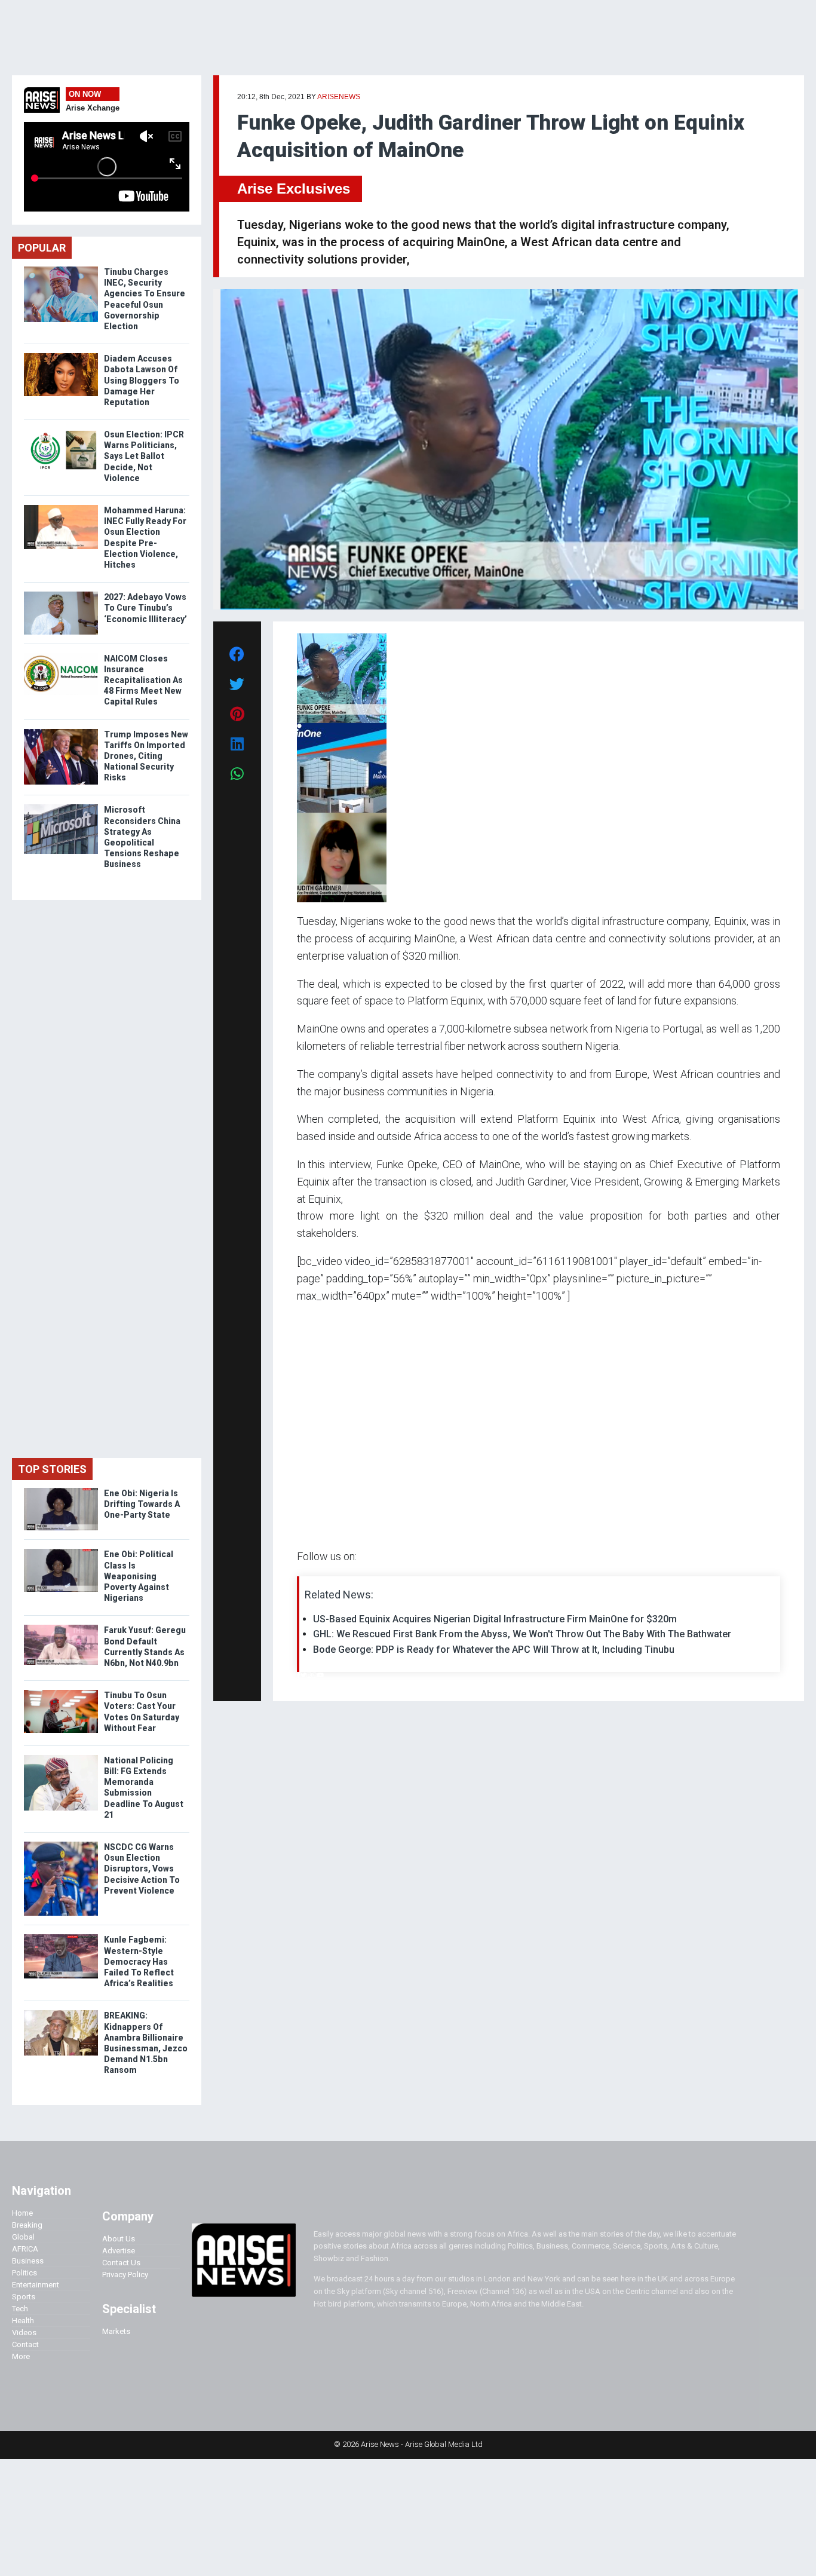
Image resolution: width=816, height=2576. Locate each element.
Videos (24, 2333)
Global (23, 2237)
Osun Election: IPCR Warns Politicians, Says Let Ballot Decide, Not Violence (144, 456)
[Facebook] (299, 1675)
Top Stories (52, 1469)
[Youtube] (320, 1675)
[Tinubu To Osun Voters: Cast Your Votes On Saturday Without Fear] (61, 1693)
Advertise (119, 2251)
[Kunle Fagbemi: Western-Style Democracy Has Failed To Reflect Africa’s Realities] (61, 1937)
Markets (116, 2331)
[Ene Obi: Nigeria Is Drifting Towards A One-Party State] (61, 1491)
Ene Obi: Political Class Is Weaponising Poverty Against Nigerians (139, 1576)
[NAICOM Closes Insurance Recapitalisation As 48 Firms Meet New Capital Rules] (61, 656)
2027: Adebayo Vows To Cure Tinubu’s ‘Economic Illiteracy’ (145, 608)
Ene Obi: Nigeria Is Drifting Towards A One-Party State (142, 1504)
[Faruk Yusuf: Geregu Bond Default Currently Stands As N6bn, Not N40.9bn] (61, 1627)
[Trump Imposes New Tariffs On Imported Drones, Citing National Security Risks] (61, 732)
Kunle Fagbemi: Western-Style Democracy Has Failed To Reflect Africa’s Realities (139, 1961)
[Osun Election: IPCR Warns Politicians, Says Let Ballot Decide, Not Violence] (61, 432)
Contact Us (121, 2263)
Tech (20, 2309)
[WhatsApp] (315, 1675)
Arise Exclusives (294, 189)
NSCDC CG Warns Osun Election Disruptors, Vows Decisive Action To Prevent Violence (142, 1869)
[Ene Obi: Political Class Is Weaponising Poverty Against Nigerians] (61, 1552)
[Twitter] (303, 1675)
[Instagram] (309, 1675)
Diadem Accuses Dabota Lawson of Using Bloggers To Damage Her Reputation (142, 380)
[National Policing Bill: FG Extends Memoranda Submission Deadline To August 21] (61, 1758)
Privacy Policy (125, 2275)
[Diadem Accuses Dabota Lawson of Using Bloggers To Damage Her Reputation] (61, 356)
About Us (119, 2239)
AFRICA (25, 2249)
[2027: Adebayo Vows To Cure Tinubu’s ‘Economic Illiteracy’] (61, 594)
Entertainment (36, 2285)
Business (28, 2261)
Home (22, 2213)
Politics (24, 2273)
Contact (25, 2344)
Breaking (27, 2225)
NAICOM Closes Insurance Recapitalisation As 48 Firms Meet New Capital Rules (143, 680)
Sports (24, 2297)
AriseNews (339, 97)
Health (23, 2321)
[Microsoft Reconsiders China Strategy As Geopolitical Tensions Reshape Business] (61, 807)
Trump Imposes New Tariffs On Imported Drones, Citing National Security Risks (146, 756)
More (21, 2356)
